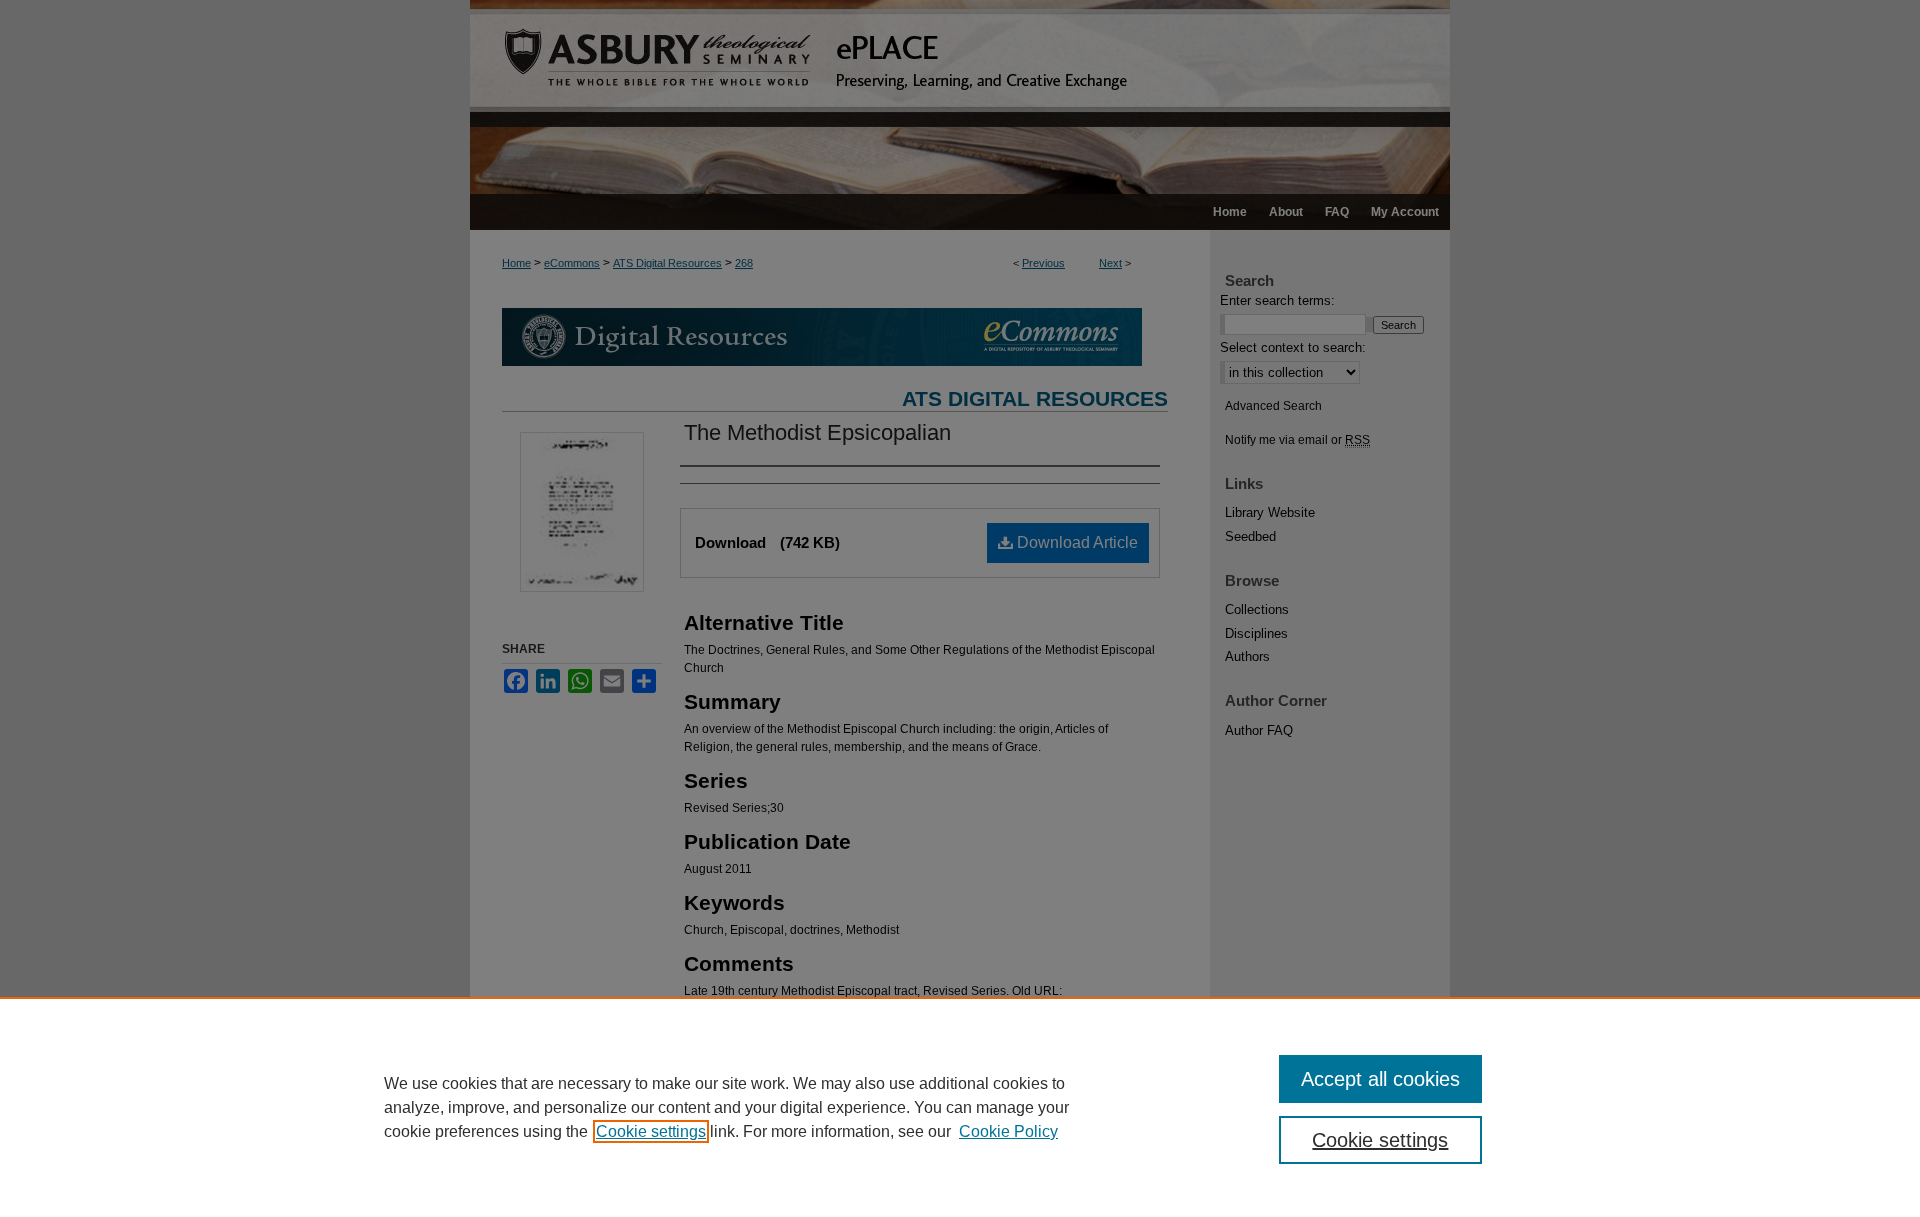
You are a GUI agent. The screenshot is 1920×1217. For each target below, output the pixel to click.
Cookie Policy (1008, 1131)
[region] (960, 1107)
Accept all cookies (1380, 1079)
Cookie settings (651, 1131)
